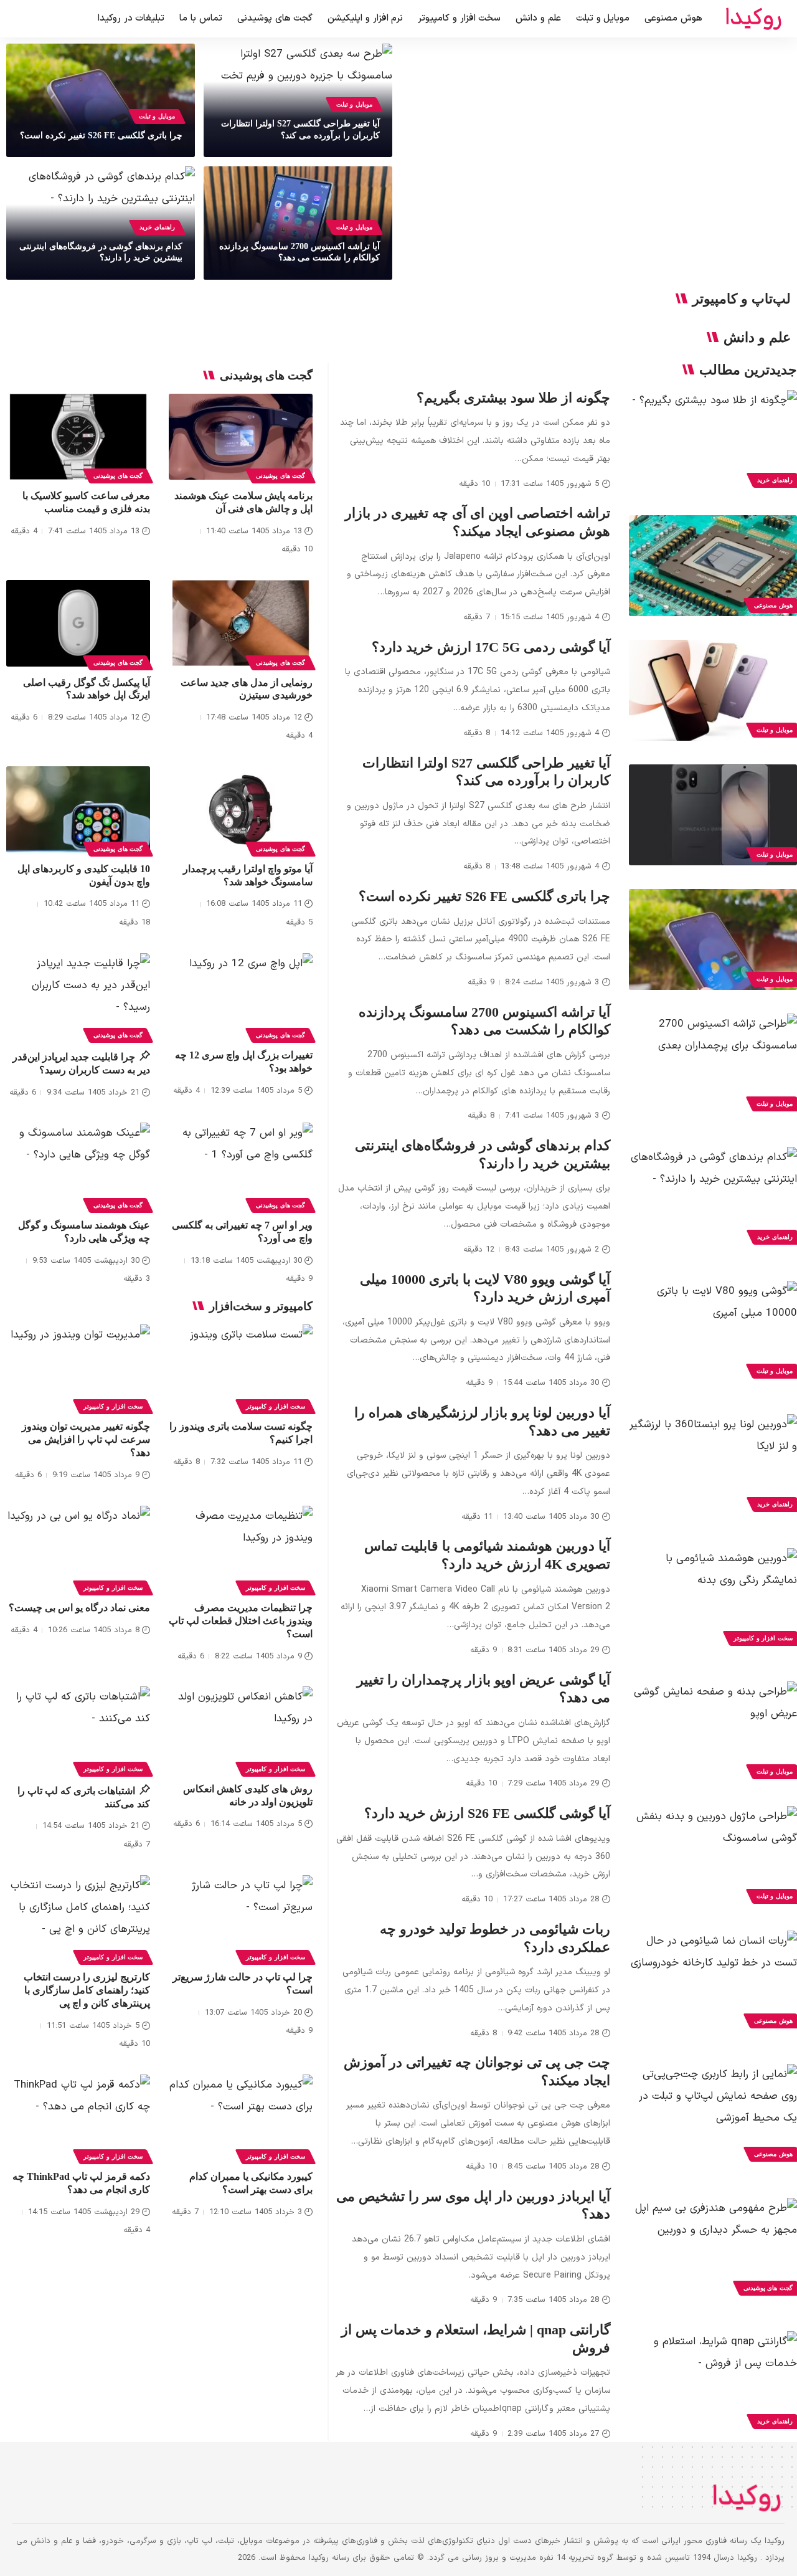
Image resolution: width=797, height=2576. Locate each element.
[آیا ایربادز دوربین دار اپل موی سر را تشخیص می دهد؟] (713, 2248)
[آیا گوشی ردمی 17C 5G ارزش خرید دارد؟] (713, 690)
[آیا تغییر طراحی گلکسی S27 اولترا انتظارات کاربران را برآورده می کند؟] (713, 815)
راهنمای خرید (157, 227)
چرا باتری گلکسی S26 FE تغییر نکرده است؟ (101, 135)
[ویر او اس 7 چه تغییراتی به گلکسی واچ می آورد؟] (241, 1166)
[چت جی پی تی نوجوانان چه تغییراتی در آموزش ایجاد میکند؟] (713, 2114)
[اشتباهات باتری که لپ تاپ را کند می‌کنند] (78, 1730)
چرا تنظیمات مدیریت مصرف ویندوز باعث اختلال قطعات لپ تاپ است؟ (241, 1621)
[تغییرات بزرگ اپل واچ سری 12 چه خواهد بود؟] (241, 996)
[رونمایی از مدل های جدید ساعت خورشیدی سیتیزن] (241, 623)
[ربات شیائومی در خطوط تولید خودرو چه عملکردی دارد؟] (713, 1981)
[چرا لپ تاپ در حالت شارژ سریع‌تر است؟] (241, 1918)
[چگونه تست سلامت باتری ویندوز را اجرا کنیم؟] (241, 1368)
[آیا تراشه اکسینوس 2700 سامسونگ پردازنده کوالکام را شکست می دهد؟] (713, 1064)
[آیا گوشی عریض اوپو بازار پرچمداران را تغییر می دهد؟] (713, 1732)
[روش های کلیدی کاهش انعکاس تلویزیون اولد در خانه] (241, 1730)
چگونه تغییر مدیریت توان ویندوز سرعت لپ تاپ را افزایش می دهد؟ (86, 1439)
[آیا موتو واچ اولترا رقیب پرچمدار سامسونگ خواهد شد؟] (241, 810)
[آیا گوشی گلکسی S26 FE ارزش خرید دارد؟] (713, 1856)
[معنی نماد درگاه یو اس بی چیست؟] (78, 1549)
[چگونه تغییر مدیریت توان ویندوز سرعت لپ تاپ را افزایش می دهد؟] (78, 1368)
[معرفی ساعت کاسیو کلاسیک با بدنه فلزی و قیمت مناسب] (78, 437)
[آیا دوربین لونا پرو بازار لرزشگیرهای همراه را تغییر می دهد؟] (713, 1465)
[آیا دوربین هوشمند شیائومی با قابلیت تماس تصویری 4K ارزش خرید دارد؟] (713, 1599)
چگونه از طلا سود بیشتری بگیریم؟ (513, 398)
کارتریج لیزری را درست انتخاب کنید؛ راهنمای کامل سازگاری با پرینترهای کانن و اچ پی (87, 1990)
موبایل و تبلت (354, 104)
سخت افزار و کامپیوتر (276, 1406)
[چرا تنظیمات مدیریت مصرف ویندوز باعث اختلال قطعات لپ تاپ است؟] (241, 1549)
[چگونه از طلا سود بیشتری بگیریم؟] (713, 440)
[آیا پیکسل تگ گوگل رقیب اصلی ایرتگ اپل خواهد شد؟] (78, 623)
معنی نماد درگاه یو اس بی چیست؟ (79, 1608)
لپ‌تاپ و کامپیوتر (742, 299)
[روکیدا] (753, 19)
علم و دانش (757, 338)
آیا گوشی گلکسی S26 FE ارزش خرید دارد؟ (487, 1813)
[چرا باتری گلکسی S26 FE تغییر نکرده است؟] (713, 939)
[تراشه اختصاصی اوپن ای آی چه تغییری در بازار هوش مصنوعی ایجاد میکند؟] (713, 566)
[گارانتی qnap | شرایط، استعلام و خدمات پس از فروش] (713, 2382)
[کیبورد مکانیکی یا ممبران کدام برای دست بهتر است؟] (241, 2118)
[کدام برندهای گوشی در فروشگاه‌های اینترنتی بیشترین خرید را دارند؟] (713, 1197)
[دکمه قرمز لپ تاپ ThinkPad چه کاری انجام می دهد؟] (78, 2118)
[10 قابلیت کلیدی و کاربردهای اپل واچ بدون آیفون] (78, 810)
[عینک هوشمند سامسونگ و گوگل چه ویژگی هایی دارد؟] (78, 1166)
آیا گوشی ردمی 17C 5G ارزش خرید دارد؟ (491, 647)
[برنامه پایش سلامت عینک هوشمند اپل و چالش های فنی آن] (241, 437)
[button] (22, 19)
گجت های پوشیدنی (281, 476)
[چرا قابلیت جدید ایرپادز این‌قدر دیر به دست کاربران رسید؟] (78, 996)
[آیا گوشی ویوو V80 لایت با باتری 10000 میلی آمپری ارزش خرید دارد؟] (713, 1331)
